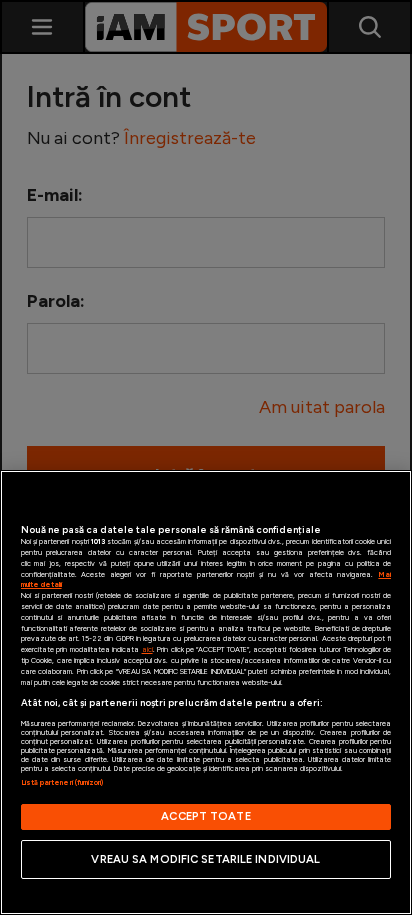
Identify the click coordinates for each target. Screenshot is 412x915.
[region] (206, 692)
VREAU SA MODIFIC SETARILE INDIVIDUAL (205, 859)
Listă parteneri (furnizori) (62, 782)
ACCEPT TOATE (205, 816)
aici (147, 649)
